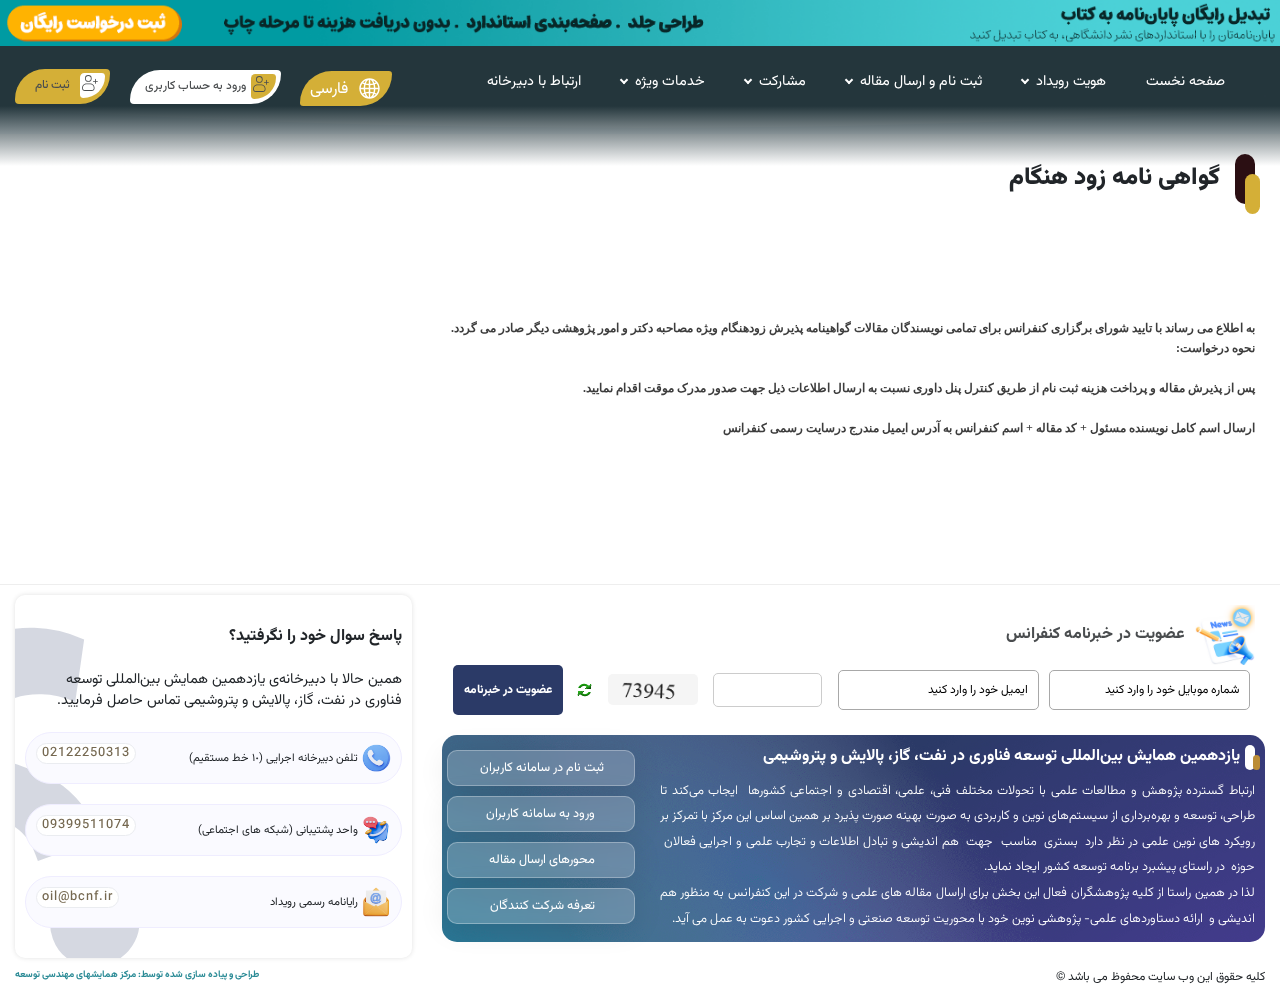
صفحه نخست (1185, 81)
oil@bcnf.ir (77, 897)
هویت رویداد (1071, 81)
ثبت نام (52, 85)
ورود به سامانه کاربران (540, 814)
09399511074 (86, 825)
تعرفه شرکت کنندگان (541, 906)
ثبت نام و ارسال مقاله (921, 81)
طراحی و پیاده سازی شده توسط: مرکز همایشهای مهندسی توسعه (137, 975)
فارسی (331, 88)
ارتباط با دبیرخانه (534, 81)
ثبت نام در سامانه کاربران (540, 768)
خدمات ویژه (670, 81)
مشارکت (782, 81)
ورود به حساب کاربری (195, 86)
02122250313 (86, 753)
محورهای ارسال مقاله (540, 860)
